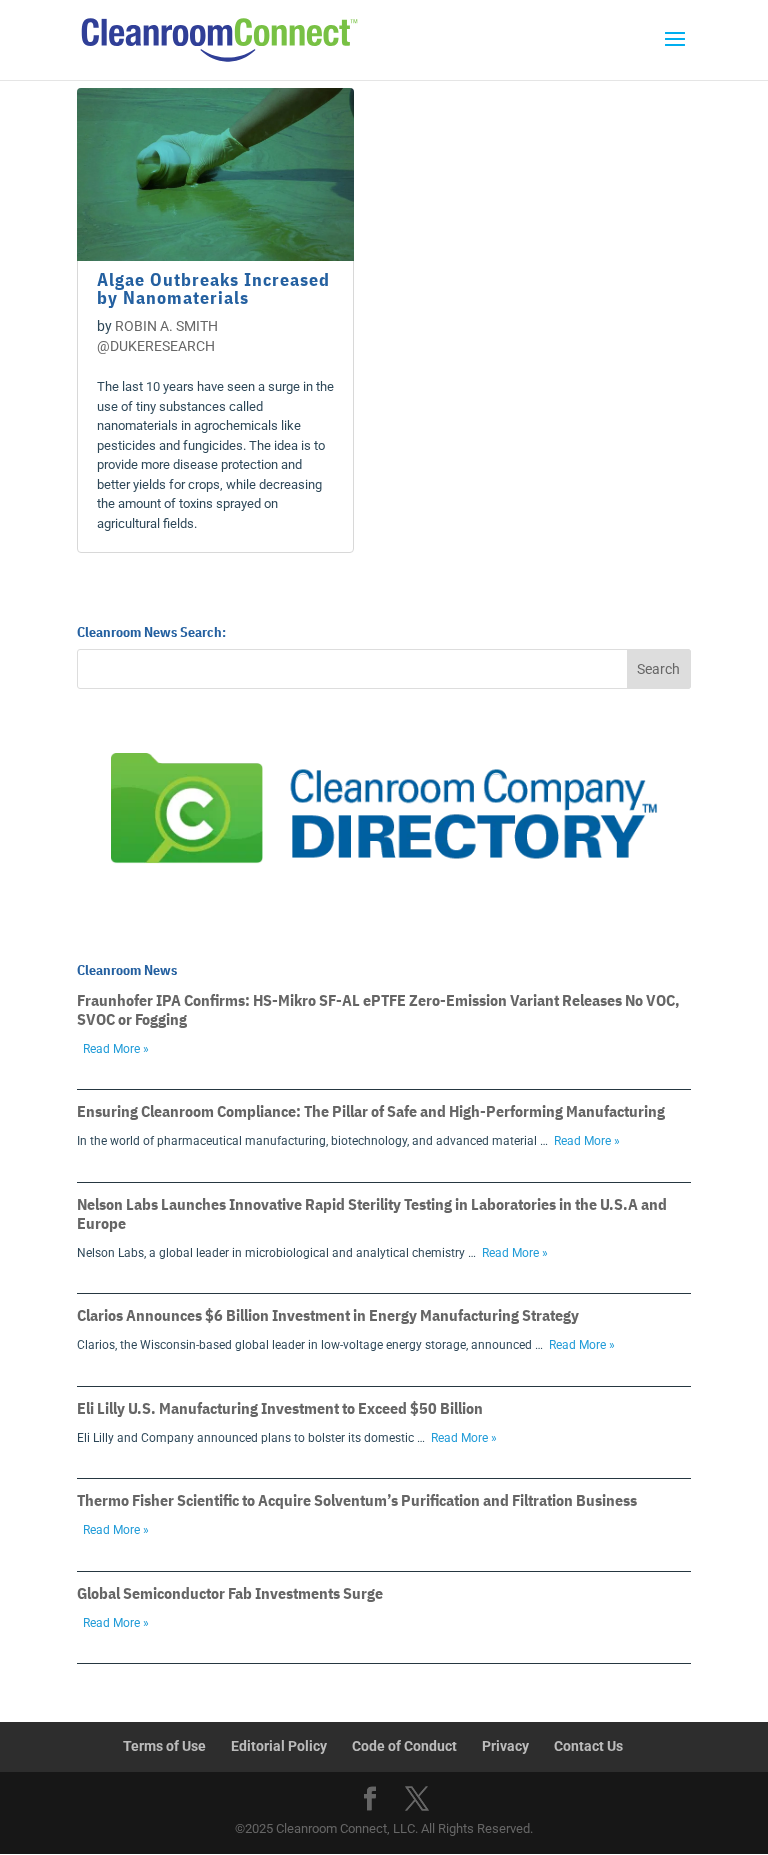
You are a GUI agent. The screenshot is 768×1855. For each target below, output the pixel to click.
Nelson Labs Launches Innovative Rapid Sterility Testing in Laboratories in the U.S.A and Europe (372, 1213)
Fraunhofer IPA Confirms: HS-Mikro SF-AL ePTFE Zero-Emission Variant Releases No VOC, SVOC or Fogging (378, 1009)
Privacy (505, 1746)
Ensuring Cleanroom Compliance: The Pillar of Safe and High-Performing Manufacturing (371, 1111)
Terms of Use (164, 1746)
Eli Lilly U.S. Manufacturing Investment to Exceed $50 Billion (280, 1408)
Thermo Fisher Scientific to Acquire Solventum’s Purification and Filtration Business (357, 1500)
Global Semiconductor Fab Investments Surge (230, 1593)
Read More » (116, 1049)
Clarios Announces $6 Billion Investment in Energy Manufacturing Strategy (328, 1315)
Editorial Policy (279, 1746)
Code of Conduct (404, 1746)
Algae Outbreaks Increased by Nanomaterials (213, 288)
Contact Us (588, 1746)
